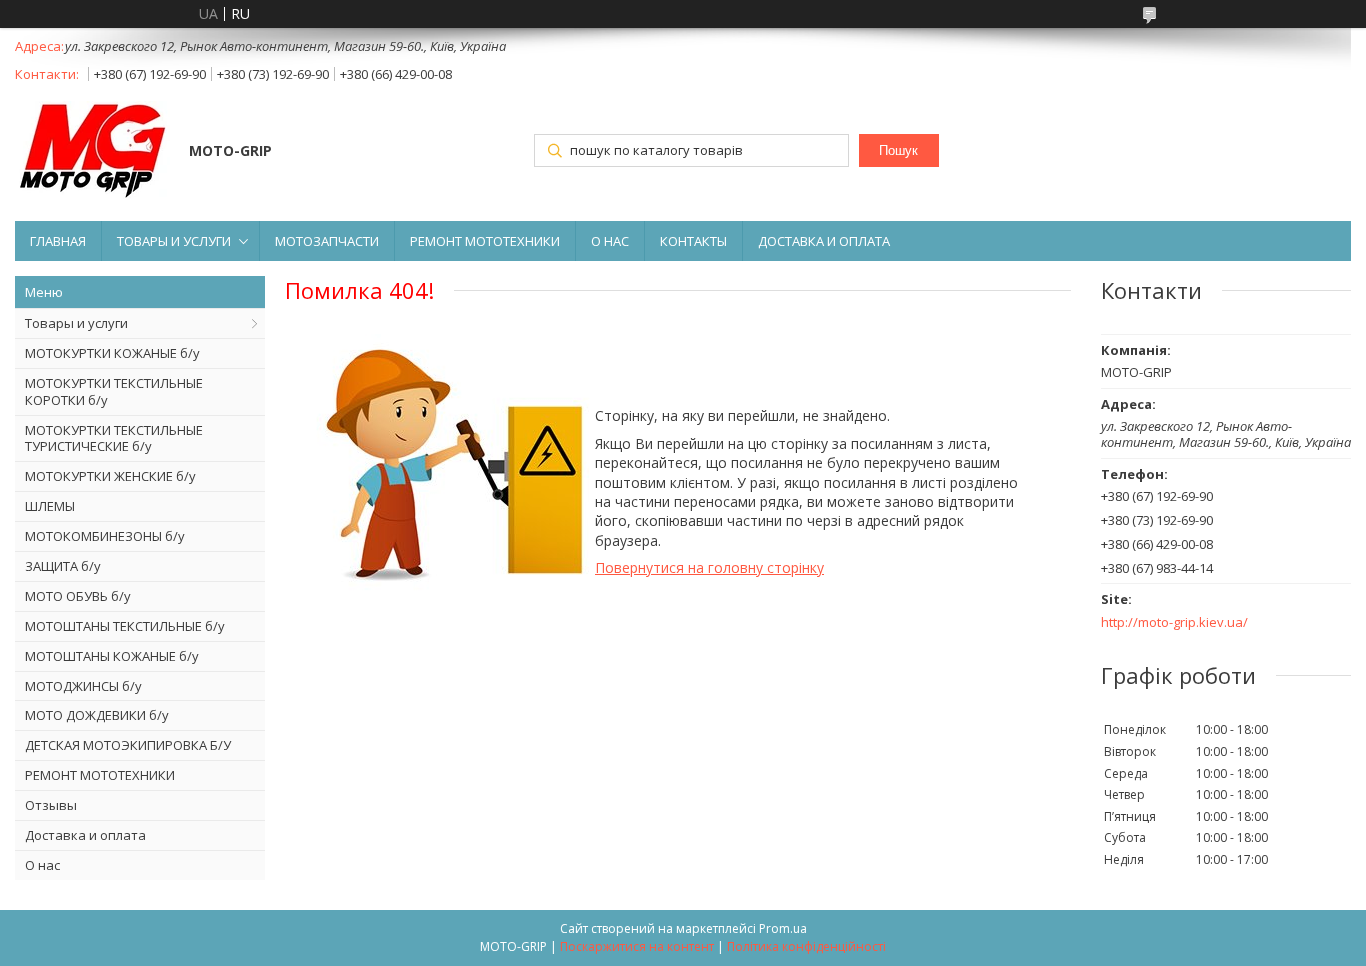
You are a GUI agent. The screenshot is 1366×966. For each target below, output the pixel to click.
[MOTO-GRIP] (92, 152)
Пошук (898, 150)
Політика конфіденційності (806, 946)
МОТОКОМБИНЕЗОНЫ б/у (105, 536)
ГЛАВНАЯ (58, 241)
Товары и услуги (76, 323)
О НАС (610, 241)
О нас (42, 865)
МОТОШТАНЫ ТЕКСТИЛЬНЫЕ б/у (125, 626)
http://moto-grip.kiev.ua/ (1174, 622)
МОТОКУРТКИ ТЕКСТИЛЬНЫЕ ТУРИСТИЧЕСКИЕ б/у (114, 438)
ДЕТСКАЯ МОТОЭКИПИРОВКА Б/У (128, 745)
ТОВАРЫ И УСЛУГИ (174, 241)
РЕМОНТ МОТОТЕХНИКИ (485, 241)
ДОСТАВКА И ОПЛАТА (824, 241)
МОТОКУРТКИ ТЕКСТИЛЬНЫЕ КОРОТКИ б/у (114, 391)
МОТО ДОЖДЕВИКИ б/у (97, 715)
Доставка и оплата (85, 835)
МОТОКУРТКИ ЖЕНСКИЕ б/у (110, 476)
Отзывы (51, 805)
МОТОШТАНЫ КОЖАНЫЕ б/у (112, 656)
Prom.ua (783, 928)
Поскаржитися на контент (637, 946)
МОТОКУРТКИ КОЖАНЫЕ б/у (112, 353)
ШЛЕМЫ (50, 506)
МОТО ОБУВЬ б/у (78, 596)
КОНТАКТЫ (693, 241)
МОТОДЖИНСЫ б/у (83, 686)
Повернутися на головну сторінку (709, 567)
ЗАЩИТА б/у (63, 566)
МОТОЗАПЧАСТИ (327, 241)
